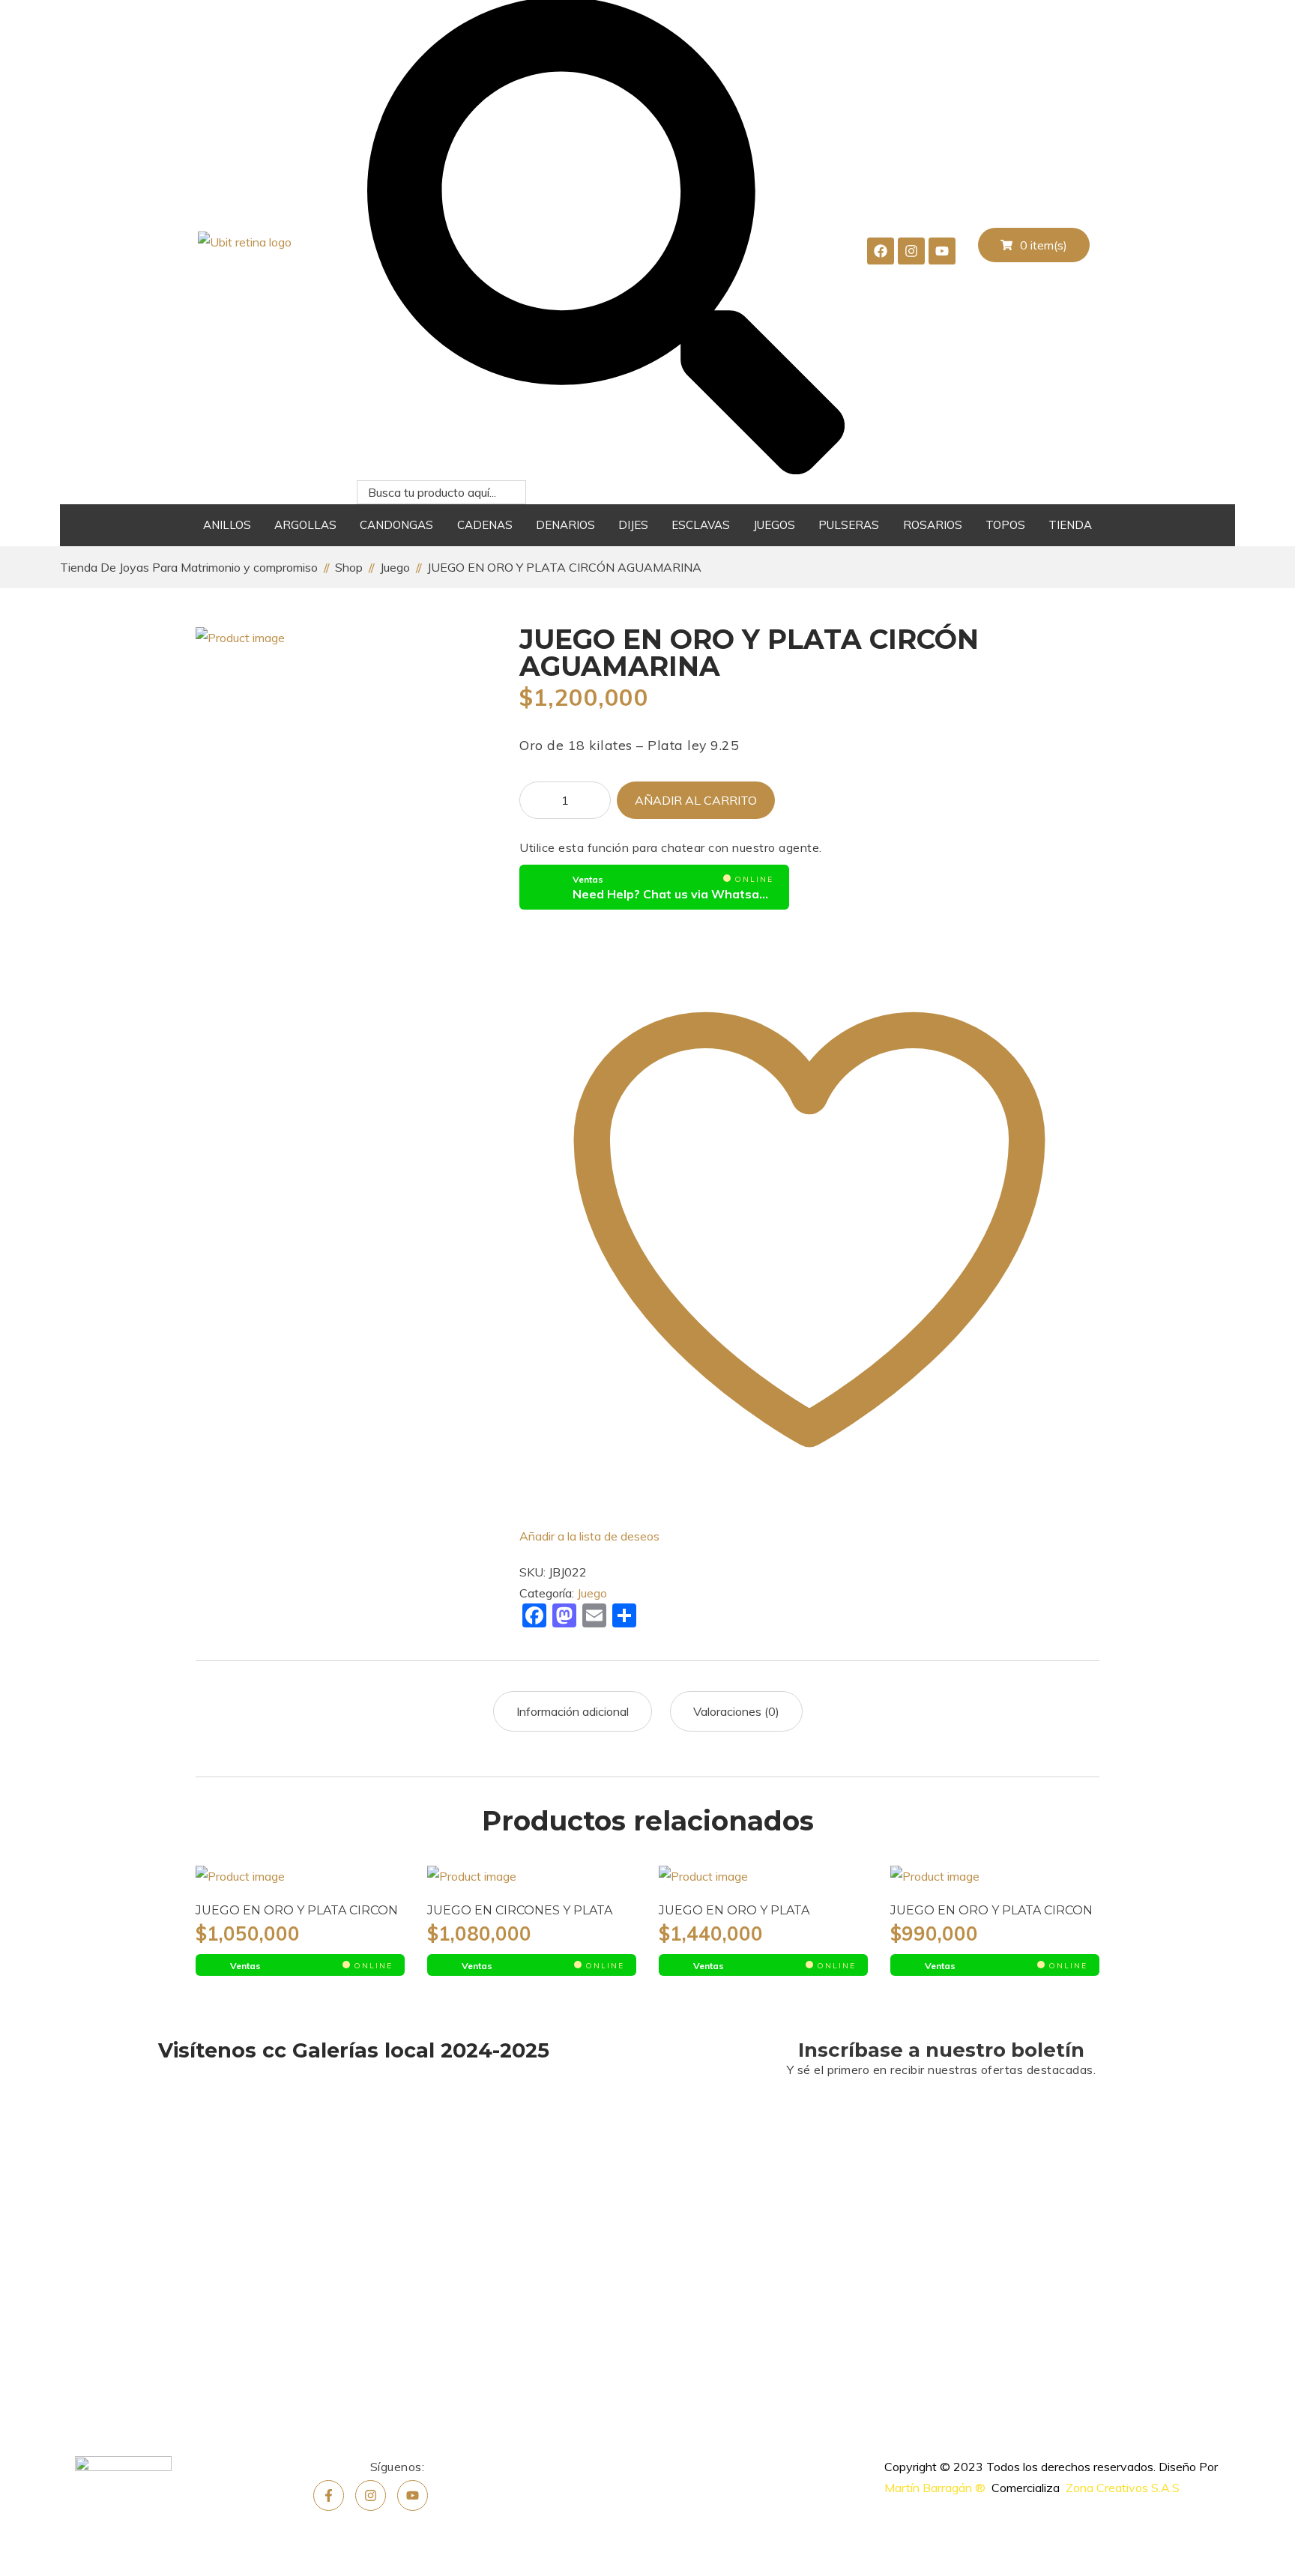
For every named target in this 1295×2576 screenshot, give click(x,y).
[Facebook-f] (329, 2495)
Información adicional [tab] (573, 1711)
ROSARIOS (933, 525)
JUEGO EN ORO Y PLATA (734, 1910)
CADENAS (485, 525)
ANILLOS (227, 525)
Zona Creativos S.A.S (1123, 2488)
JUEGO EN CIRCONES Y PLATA (520, 1910)
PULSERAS (849, 525)
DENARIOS (565, 525)
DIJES (633, 525)
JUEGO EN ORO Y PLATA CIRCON (297, 1910)
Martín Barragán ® (935, 2488)
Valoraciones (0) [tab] (736, 1711)
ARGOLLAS (305, 525)
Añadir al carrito (696, 800)
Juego (592, 1593)
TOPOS (1005, 525)
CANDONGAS (396, 525)
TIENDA (1070, 525)
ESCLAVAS (701, 525)
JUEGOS (774, 525)
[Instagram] (371, 2495)
